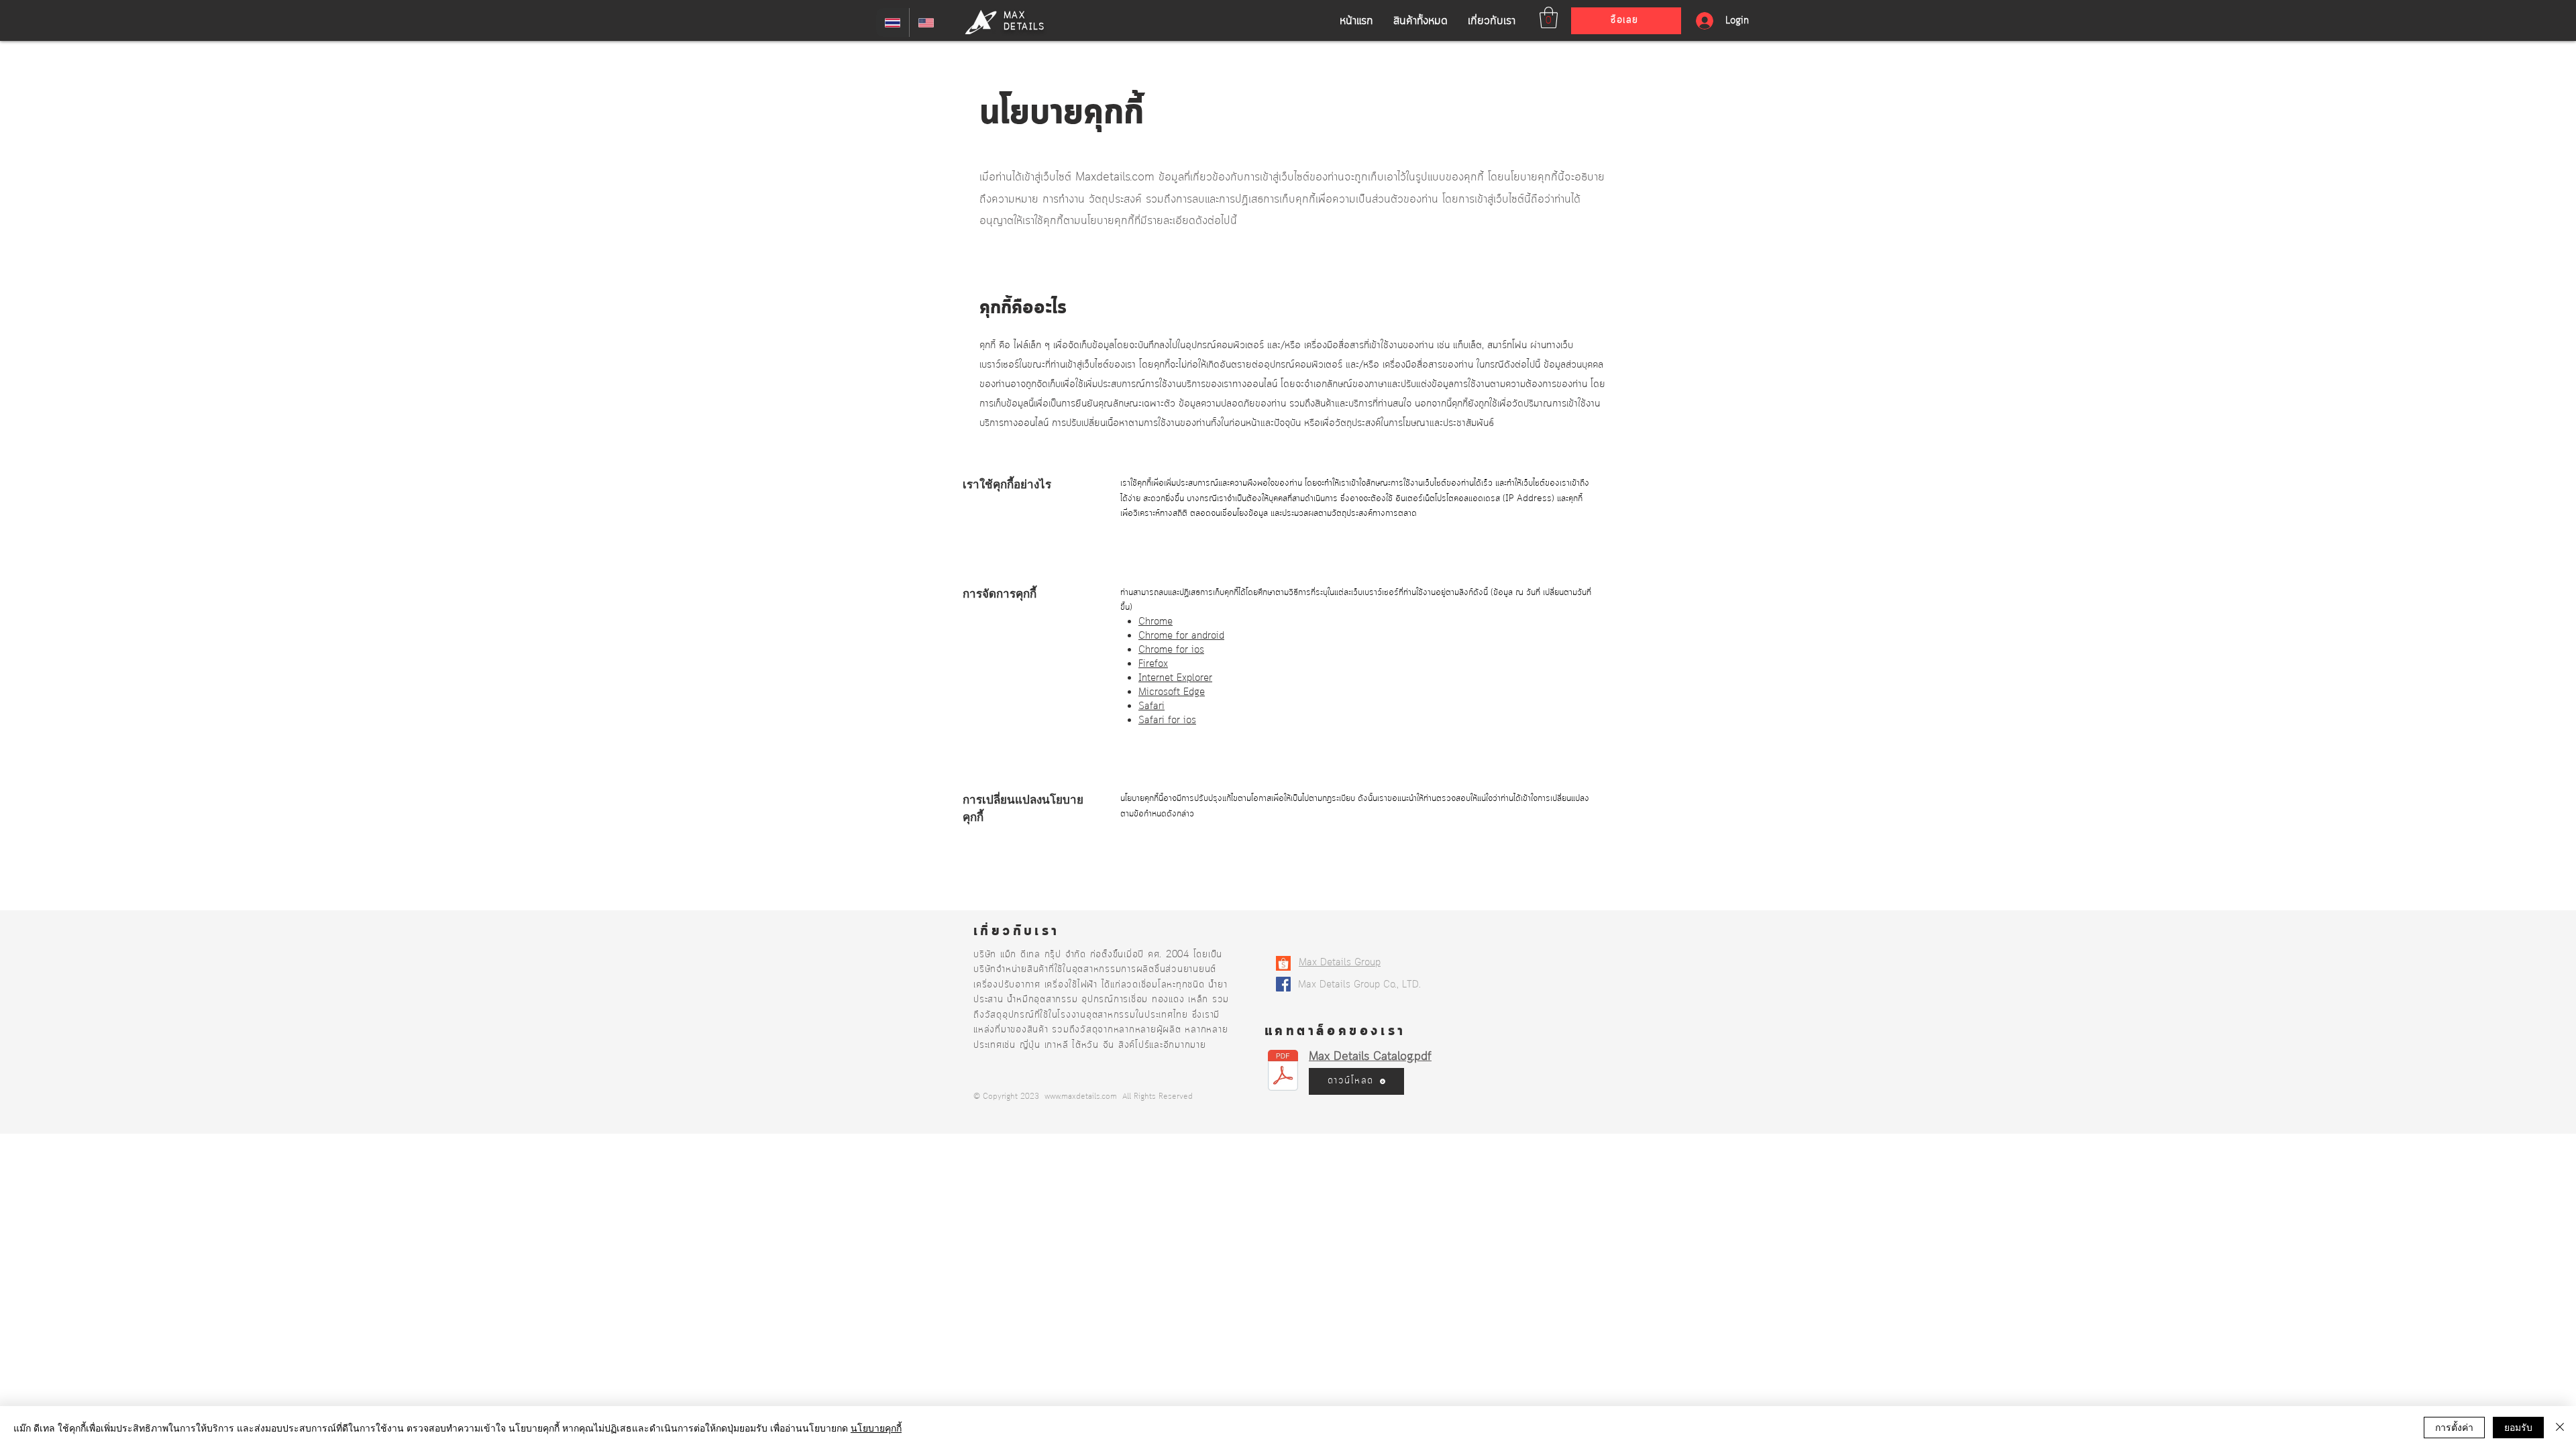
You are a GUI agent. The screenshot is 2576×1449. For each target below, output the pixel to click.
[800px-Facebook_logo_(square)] (1283, 984)
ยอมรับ (2518, 1427)
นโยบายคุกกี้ (876, 1428)
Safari (1151, 707)
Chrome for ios (1171, 650)
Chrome (1156, 622)
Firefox (1153, 664)
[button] (1549, 17)
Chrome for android (1181, 636)
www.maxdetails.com (1081, 1096)
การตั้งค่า (2454, 1427)
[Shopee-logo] (1283, 963)
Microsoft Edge (1172, 693)
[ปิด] (2560, 1428)
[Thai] (893, 22)
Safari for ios (1167, 721)
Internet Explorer (1175, 679)
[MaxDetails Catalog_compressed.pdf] (1283, 1072)
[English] (926, 22)
